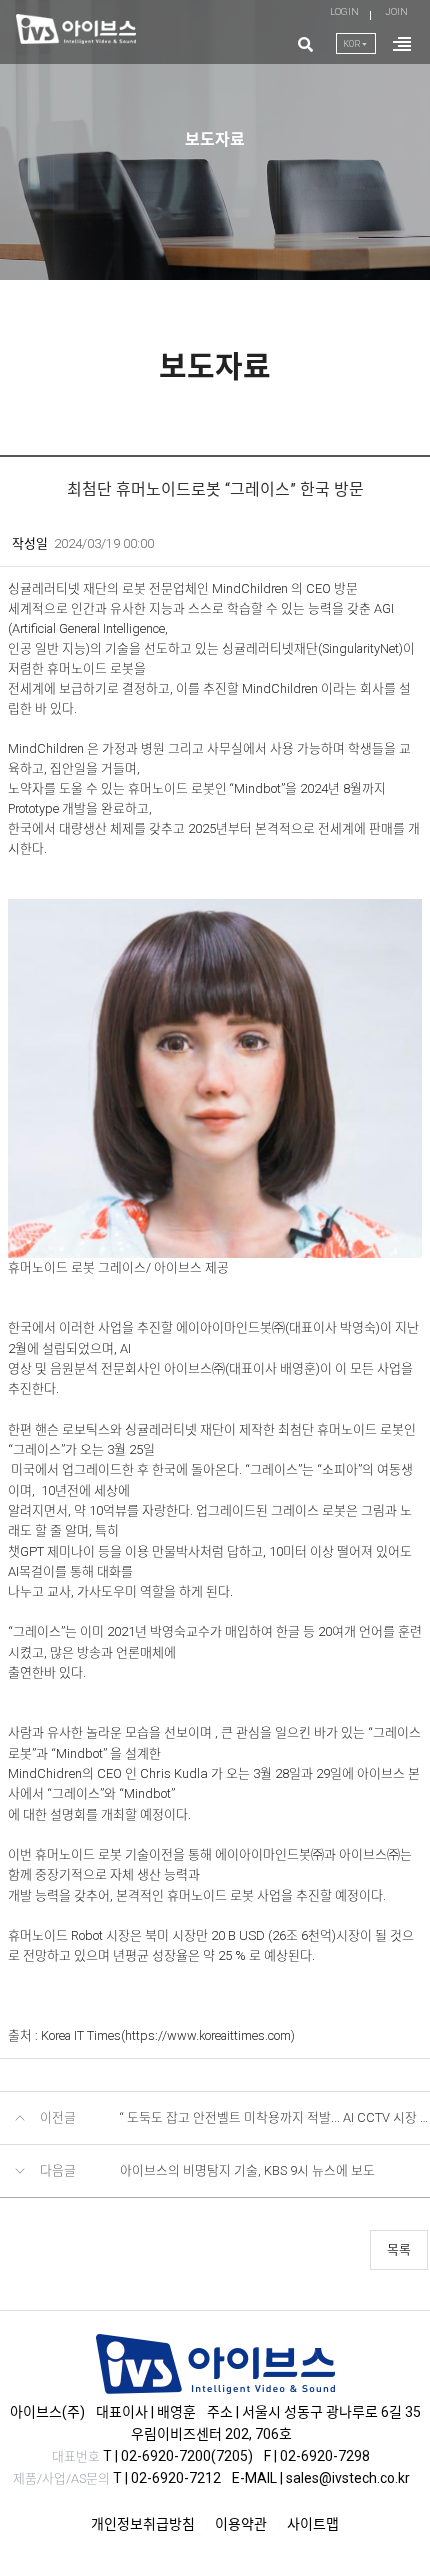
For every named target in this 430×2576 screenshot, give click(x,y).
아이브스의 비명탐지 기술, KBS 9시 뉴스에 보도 (247, 2170)
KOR (359, 43)
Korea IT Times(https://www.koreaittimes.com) (168, 2035)
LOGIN (344, 11)
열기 (402, 55)
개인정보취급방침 (143, 2524)
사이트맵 (313, 2524)
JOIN (396, 11)
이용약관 (241, 2524)
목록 (399, 2249)
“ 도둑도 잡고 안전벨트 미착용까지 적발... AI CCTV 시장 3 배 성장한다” (275, 2117)
